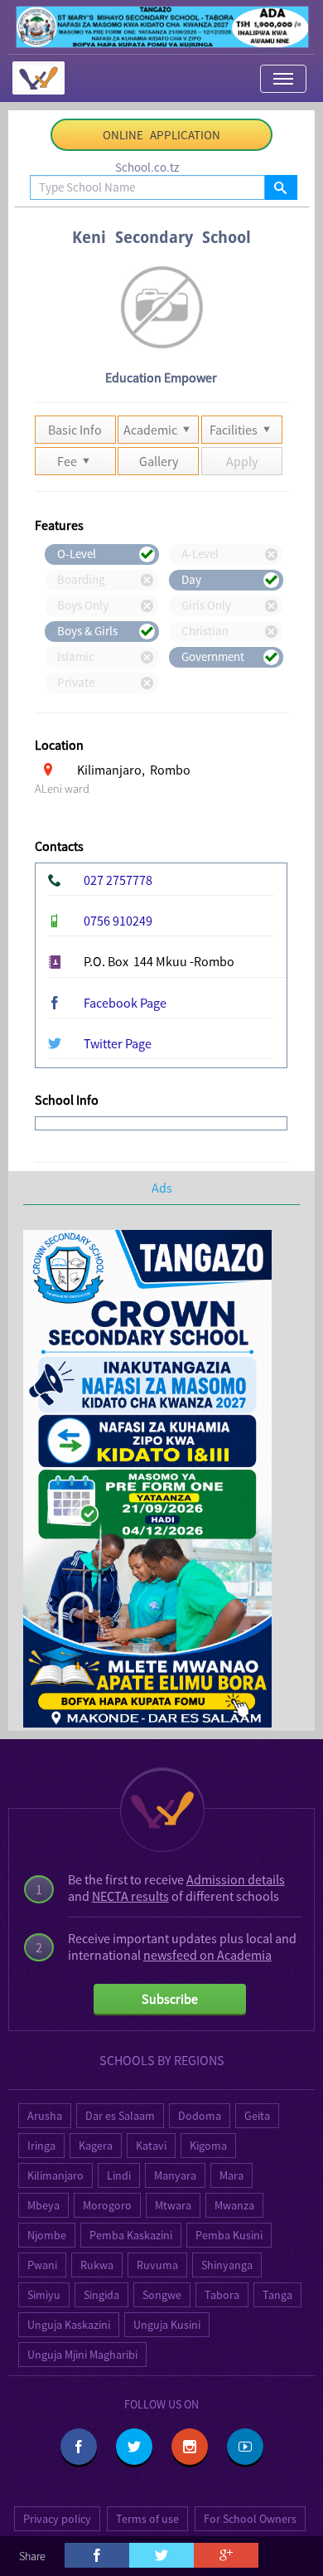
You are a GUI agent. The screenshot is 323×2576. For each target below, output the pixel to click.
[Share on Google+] (226, 2555)
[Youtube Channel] (245, 2447)
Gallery (159, 461)
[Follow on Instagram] (190, 2447)
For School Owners (250, 2519)
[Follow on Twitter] (134, 2447)
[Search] (280, 187)
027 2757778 (118, 880)
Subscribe (170, 1999)
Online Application (161, 135)
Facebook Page (125, 1003)
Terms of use (147, 2519)
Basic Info (75, 430)
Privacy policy (57, 2519)
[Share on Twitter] (161, 2555)
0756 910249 (118, 921)
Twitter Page (118, 1043)
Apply (242, 461)
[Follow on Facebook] (79, 2447)
